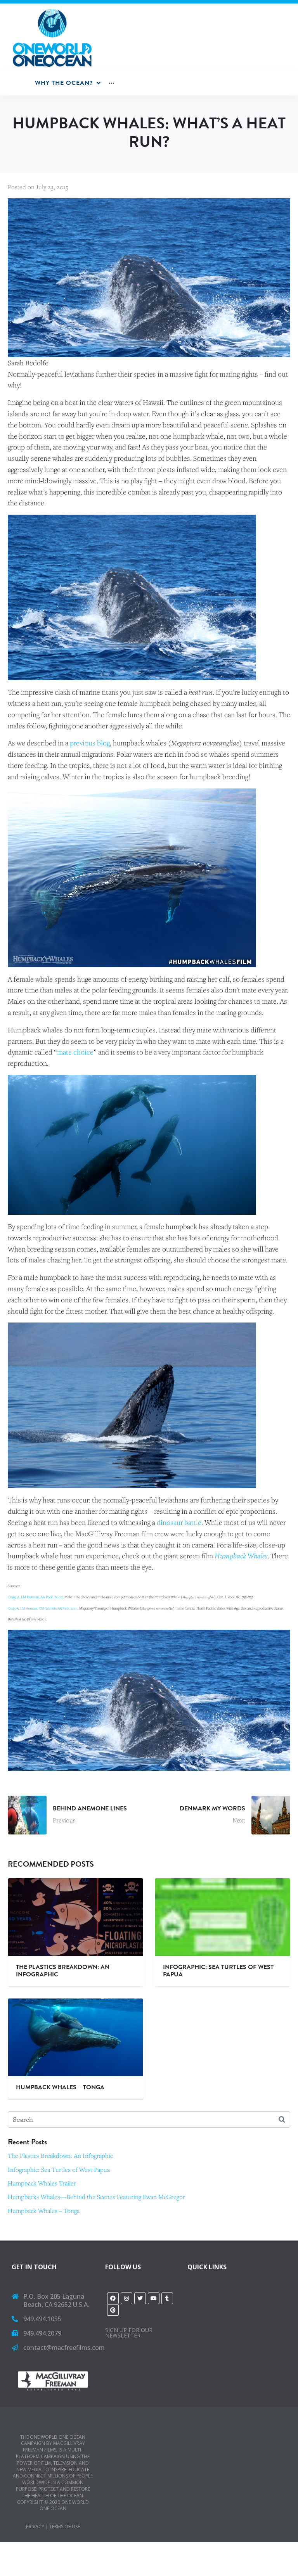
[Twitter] (140, 2298)
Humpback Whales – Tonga (44, 2211)
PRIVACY (35, 2527)
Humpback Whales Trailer (42, 2183)
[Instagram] (126, 2298)
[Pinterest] (113, 2310)
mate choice (75, 1052)
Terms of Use (65, 2527)
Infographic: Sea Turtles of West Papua (59, 2170)
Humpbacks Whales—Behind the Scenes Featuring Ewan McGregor (96, 2197)
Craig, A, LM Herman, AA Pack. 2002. (36, 1597)
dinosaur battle (179, 1522)
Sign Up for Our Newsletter (129, 2333)
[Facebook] (113, 2298)
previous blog (89, 743)
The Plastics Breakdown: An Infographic (60, 2156)
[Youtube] (154, 2298)
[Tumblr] (167, 2298)
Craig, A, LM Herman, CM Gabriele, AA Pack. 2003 (43, 1608)
